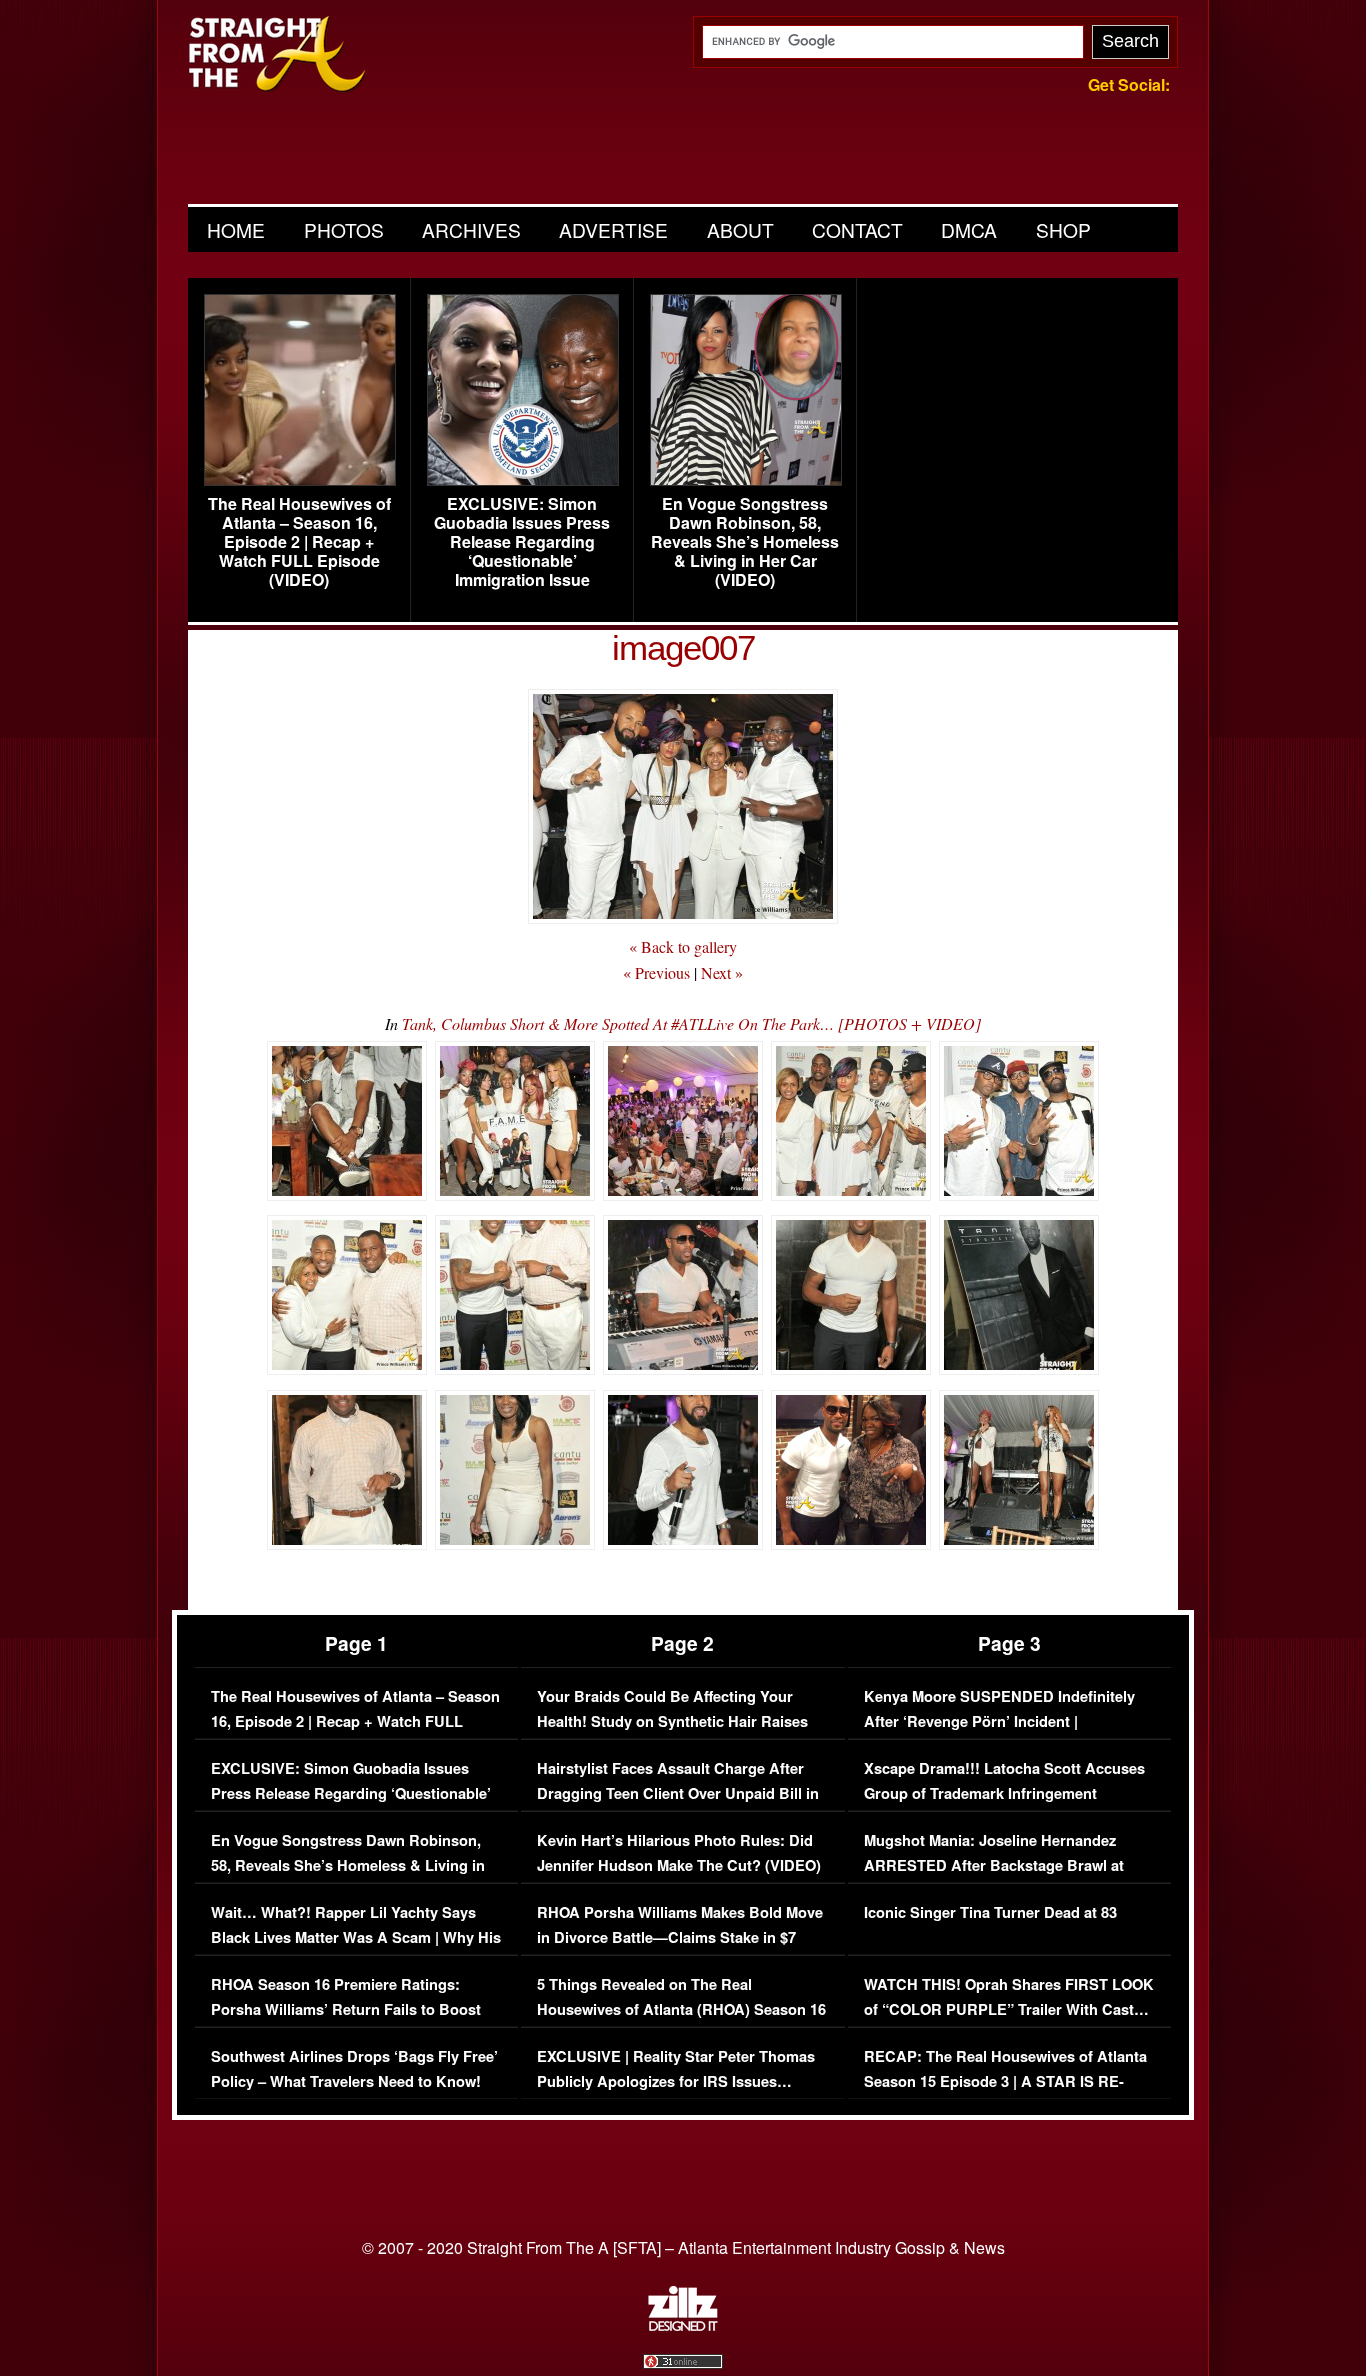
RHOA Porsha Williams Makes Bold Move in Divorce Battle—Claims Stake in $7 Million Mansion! (680, 1938)
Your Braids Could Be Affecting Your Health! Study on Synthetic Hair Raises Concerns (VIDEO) (672, 1722)
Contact (857, 229)
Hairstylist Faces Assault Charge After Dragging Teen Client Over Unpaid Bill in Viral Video (678, 1794)
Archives (471, 229)
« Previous (656, 972)
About (740, 229)
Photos (344, 229)
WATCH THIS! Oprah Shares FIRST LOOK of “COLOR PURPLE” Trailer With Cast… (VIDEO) (1009, 2010)
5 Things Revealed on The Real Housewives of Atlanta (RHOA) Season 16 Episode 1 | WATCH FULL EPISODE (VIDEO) (681, 2023)
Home (236, 229)
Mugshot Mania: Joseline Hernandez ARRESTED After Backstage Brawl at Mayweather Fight (994, 1866)
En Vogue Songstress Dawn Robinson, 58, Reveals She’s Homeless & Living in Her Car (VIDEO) (745, 542)
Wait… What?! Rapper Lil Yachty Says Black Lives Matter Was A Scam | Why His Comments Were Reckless (356, 1938)
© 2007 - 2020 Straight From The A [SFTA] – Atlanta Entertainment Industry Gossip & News (683, 2247)
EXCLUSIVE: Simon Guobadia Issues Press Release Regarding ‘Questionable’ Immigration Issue (522, 542)
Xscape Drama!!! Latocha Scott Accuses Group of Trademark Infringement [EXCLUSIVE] (1004, 1794)
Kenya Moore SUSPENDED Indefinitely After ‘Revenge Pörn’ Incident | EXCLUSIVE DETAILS (999, 1722)
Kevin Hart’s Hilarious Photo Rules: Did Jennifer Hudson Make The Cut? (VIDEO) (679, 1853)
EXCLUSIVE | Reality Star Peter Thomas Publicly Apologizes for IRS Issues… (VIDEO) (676, 2082)
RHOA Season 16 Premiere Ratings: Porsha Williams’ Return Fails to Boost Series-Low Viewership (346, 2010)
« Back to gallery (683, 946)
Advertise (613, 229)
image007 (683, 647)
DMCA (969, 229)
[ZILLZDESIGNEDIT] (683, 2326)
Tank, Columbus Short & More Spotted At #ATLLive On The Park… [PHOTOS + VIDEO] (691, 1023)
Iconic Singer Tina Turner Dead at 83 (990, 1912)
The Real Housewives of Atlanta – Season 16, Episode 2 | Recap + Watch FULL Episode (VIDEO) (299, 542)
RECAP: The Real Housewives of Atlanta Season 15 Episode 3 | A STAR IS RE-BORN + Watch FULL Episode (1005, 2082)
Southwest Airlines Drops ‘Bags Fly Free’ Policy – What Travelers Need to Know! (354, 2069)
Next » (722, 972)
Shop (1063, 229)
